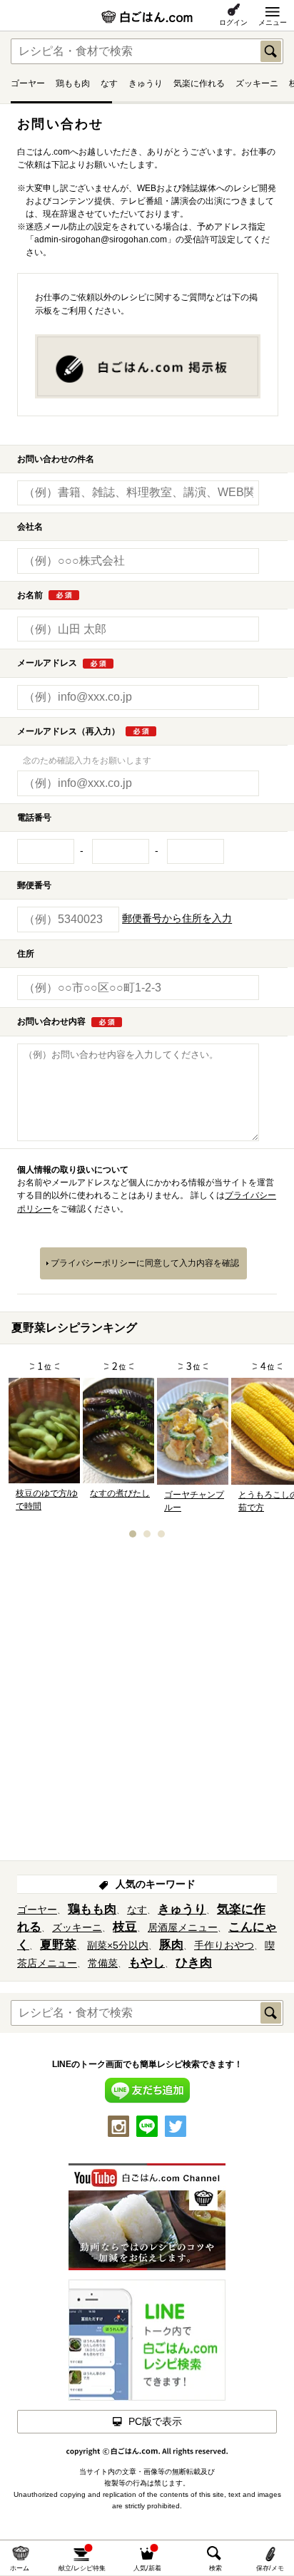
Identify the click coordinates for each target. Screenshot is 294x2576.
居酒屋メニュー (183, 1927)
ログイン (233, 22)
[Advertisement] (147, 1704)
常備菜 (103, 1963)
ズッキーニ (257, 83)
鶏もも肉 (73, 83)
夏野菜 (58, 1945)
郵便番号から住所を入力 (177, 919)
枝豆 (125, 1927)
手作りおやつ (224, 1945)
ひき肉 (194, 1963)
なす (109, 83)
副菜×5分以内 (118, 1945)
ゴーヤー (28, 83)
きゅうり (146, 83)
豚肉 (171, 1945)
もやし (147, 1963)
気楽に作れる (199, 83)
